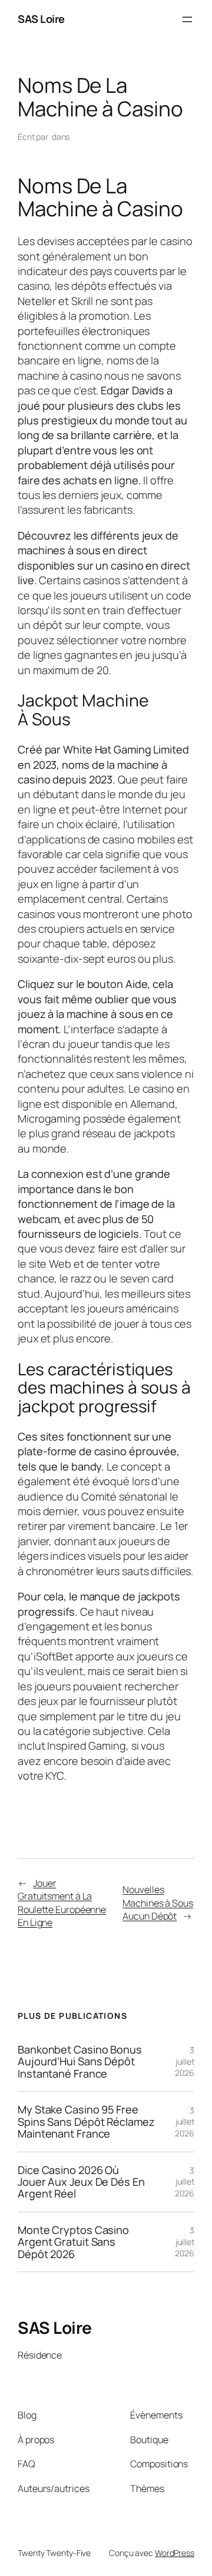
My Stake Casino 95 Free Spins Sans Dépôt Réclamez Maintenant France (86, 2121)
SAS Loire (41, 19)
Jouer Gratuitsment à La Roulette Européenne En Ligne (62, 1903)
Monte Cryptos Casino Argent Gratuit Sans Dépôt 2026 (73, 2242)
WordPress (175, 2553)
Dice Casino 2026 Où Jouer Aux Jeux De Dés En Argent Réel (81, 2182)
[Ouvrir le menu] (187, 19)
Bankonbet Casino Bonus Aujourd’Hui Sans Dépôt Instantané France (80, 2061)
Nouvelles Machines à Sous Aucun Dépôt (158, 1903)
